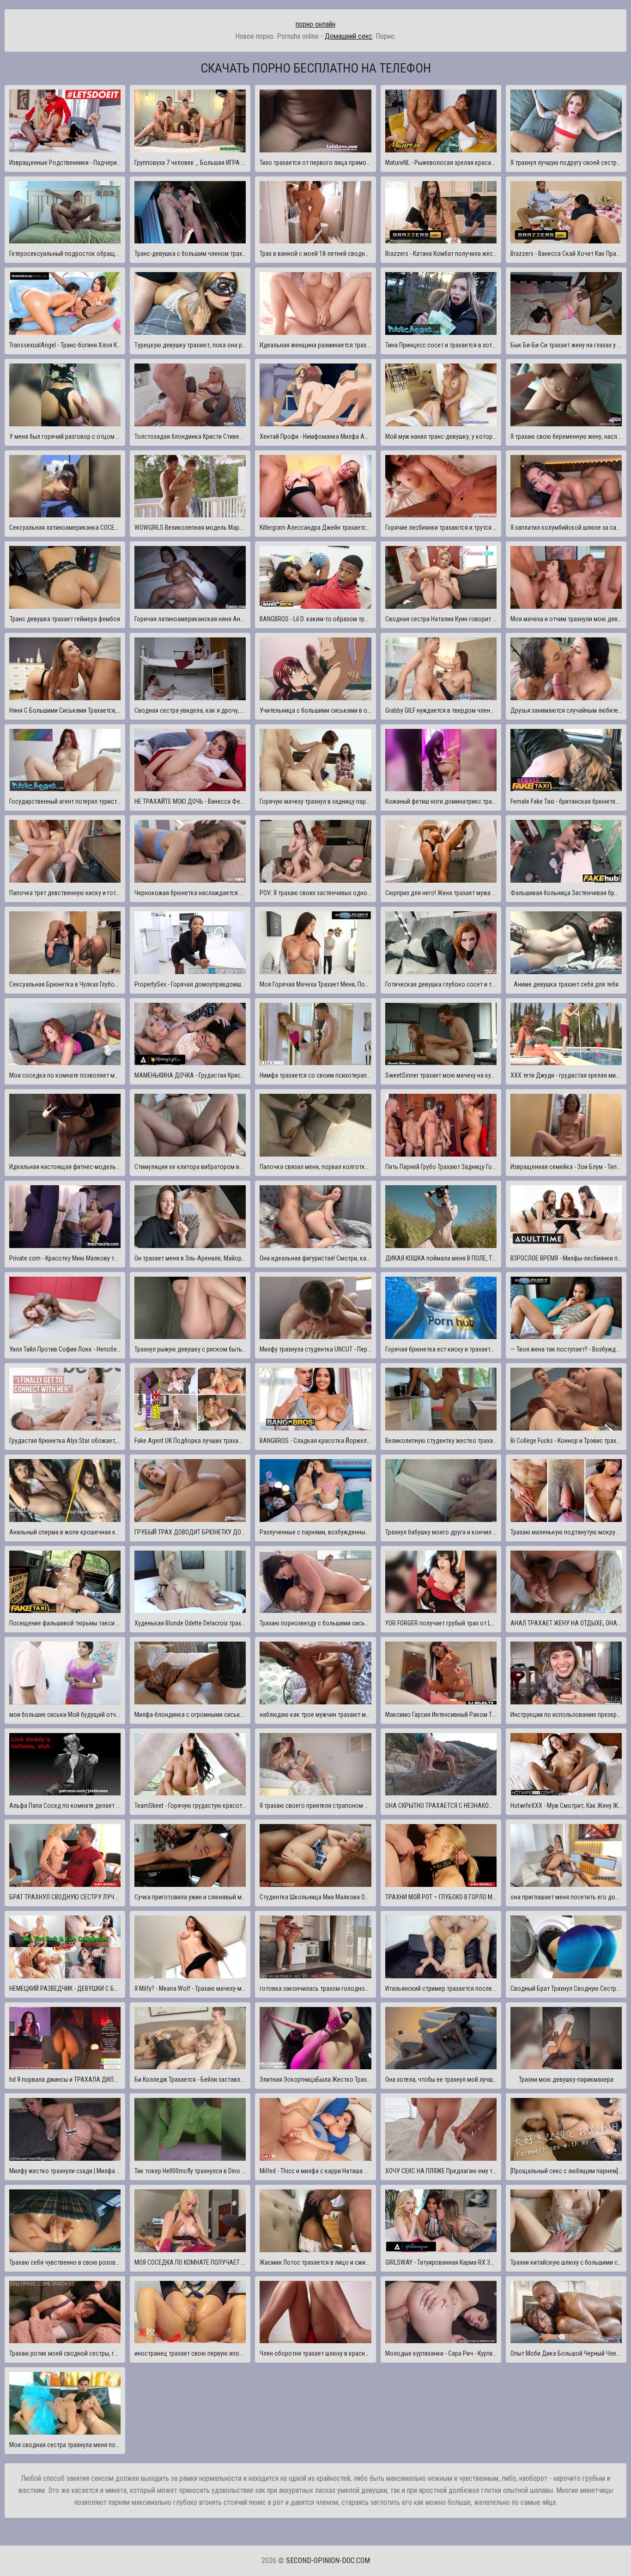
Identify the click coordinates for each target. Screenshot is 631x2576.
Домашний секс (349, 36)
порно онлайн (315, 24)
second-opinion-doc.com (328, 2561)
